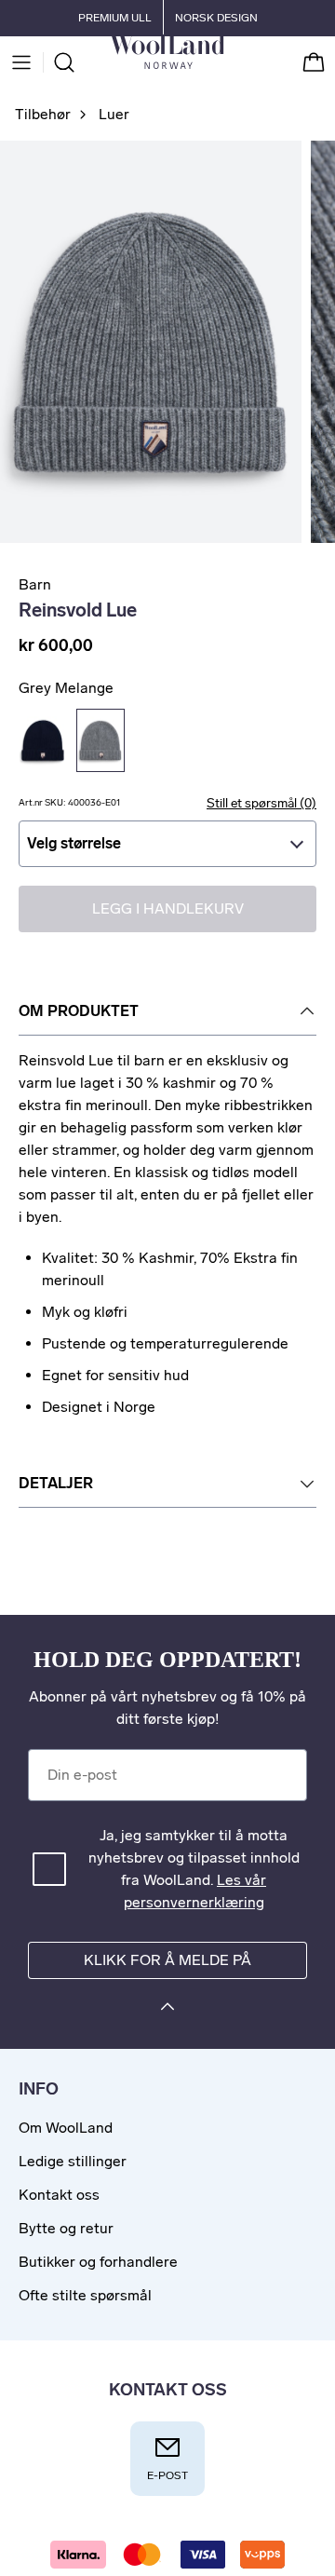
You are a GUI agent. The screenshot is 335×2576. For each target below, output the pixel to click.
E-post (167, 2475)
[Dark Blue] (43, 740)
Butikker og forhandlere (98, 2262)
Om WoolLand (66, 2128)
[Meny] (21, 62)
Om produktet (79, 1011)
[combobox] (167, 844)
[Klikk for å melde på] (167, 2009)
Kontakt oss (59, 2195)
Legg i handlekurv (168, 908)
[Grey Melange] (100, 740)
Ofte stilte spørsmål (85, 2295)
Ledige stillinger (73, 2161)
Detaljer (56, 1483)
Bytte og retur (66, 2228)
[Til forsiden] (224, 62)
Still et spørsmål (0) (261, 803)
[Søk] (64, 62)
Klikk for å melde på (167, 1960)
